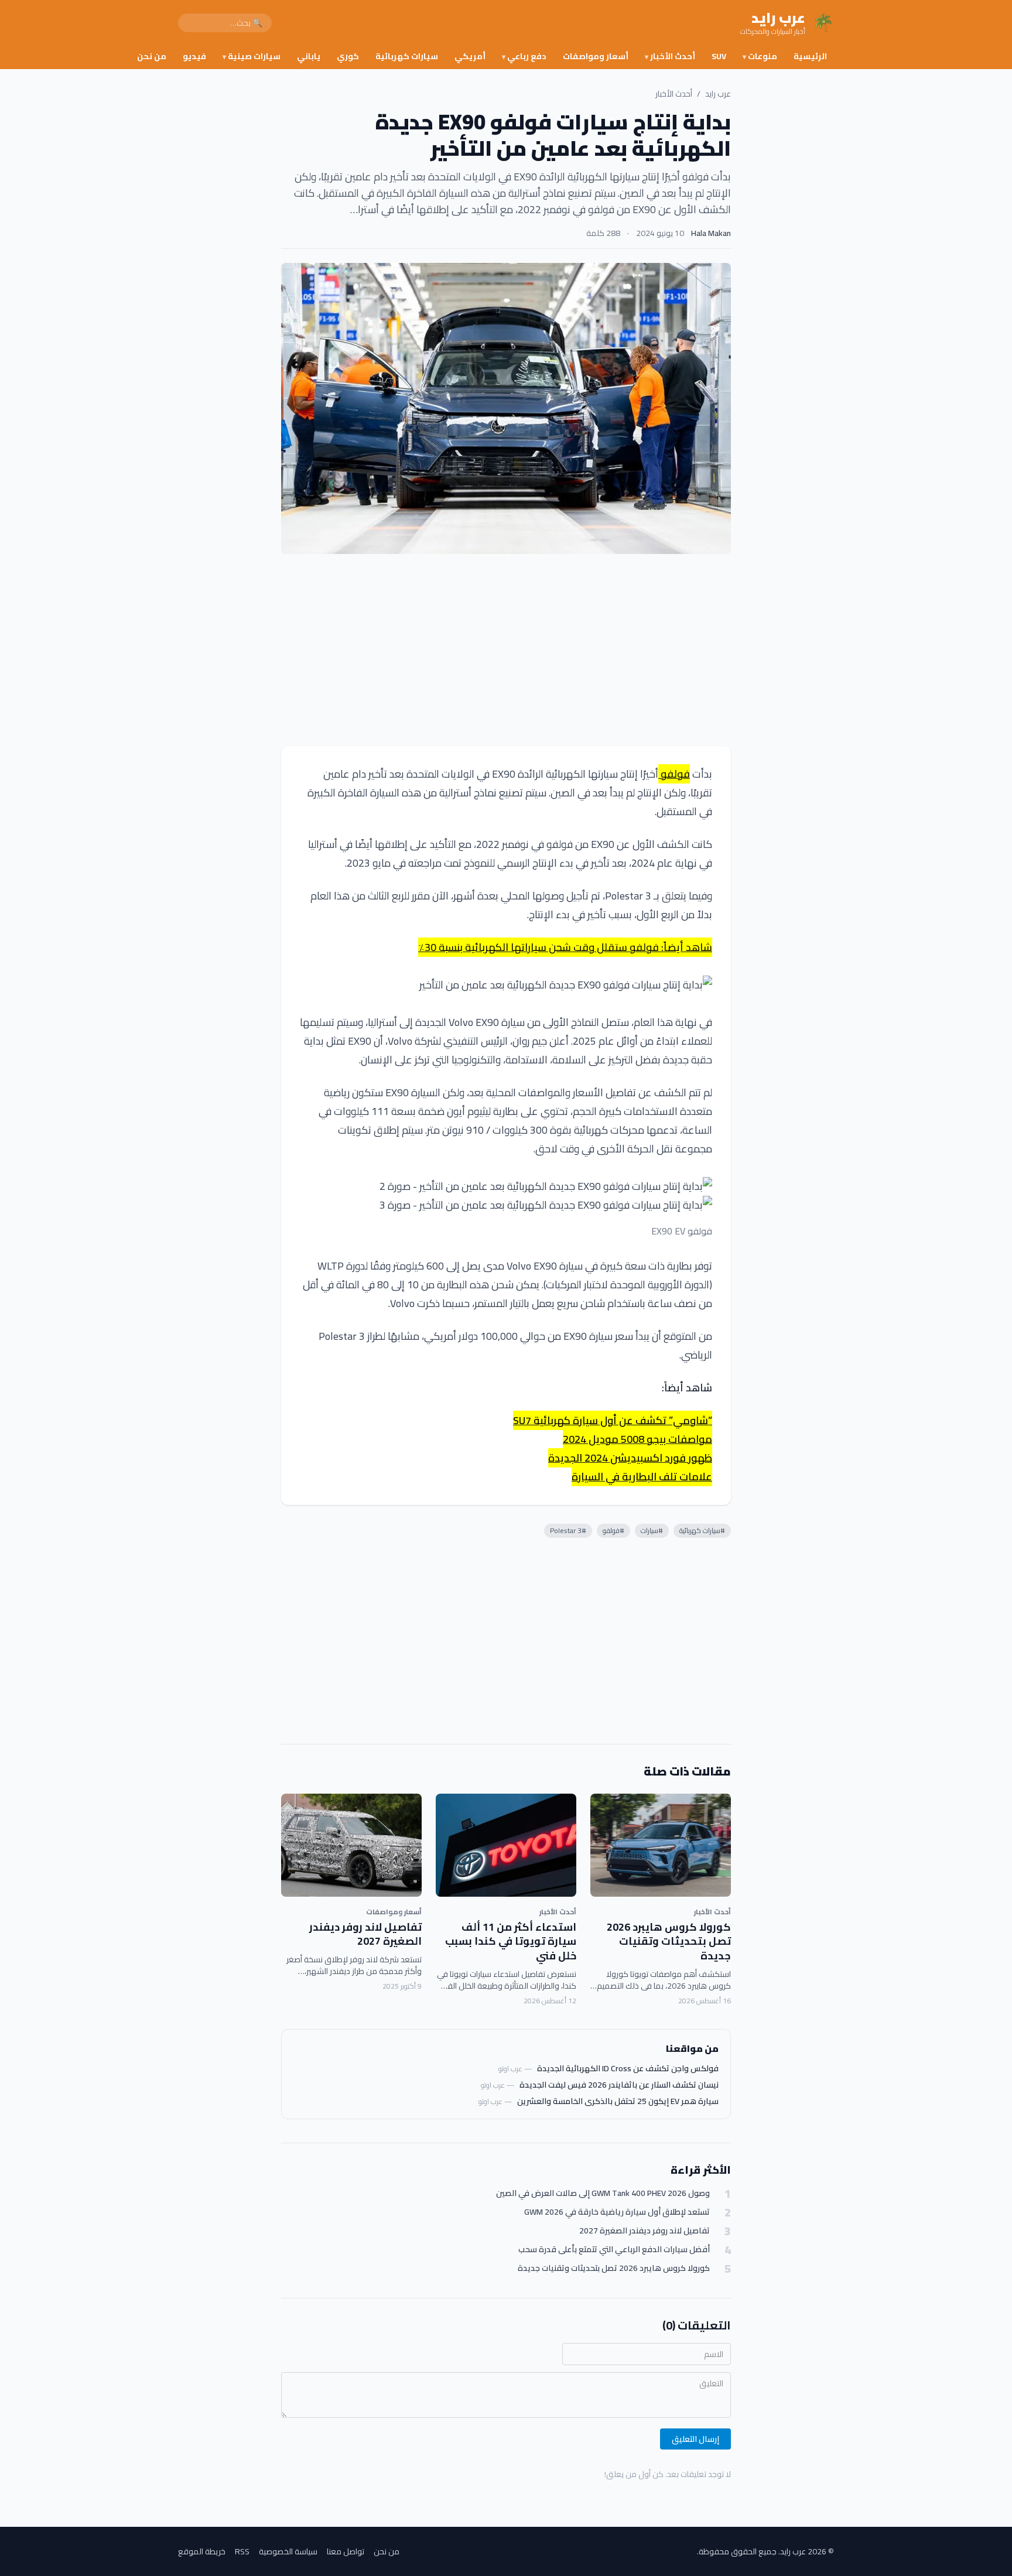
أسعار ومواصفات (596, 56)
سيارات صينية (252, 56)
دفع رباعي (524, 56)
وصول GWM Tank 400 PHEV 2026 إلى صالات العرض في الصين (603, 2193)
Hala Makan (711, 233)
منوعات (760, 56)
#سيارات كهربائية (702, 1530)
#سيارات (652, 1530)
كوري (348, 56)
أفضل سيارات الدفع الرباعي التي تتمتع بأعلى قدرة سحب (614, 2250)
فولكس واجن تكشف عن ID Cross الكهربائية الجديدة (628, 2068)
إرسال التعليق (695, 2439)
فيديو (194, 56)
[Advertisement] (506, 650)
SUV (719, 56)
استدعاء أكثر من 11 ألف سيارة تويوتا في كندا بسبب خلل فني (511, 1942)
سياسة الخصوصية (288, 2551)
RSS (242, 2551)
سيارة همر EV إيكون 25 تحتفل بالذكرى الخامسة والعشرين (618, 2101)
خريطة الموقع (202, 2551)
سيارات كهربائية (407, 56)
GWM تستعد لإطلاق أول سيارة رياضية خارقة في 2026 (617, 2212)
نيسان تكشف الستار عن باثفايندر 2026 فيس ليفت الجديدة (619, 2085)
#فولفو (613, 1530)
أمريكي (470, 56)
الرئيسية (810, 56)
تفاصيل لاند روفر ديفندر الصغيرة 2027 (365, 1934)
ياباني (309, 56)
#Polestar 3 (568, 1530)
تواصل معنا (346, 2551)
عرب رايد (718, 94)
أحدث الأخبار (670, 56)
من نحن (152, 56)
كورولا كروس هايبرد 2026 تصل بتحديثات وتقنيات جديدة (669, 1942)
